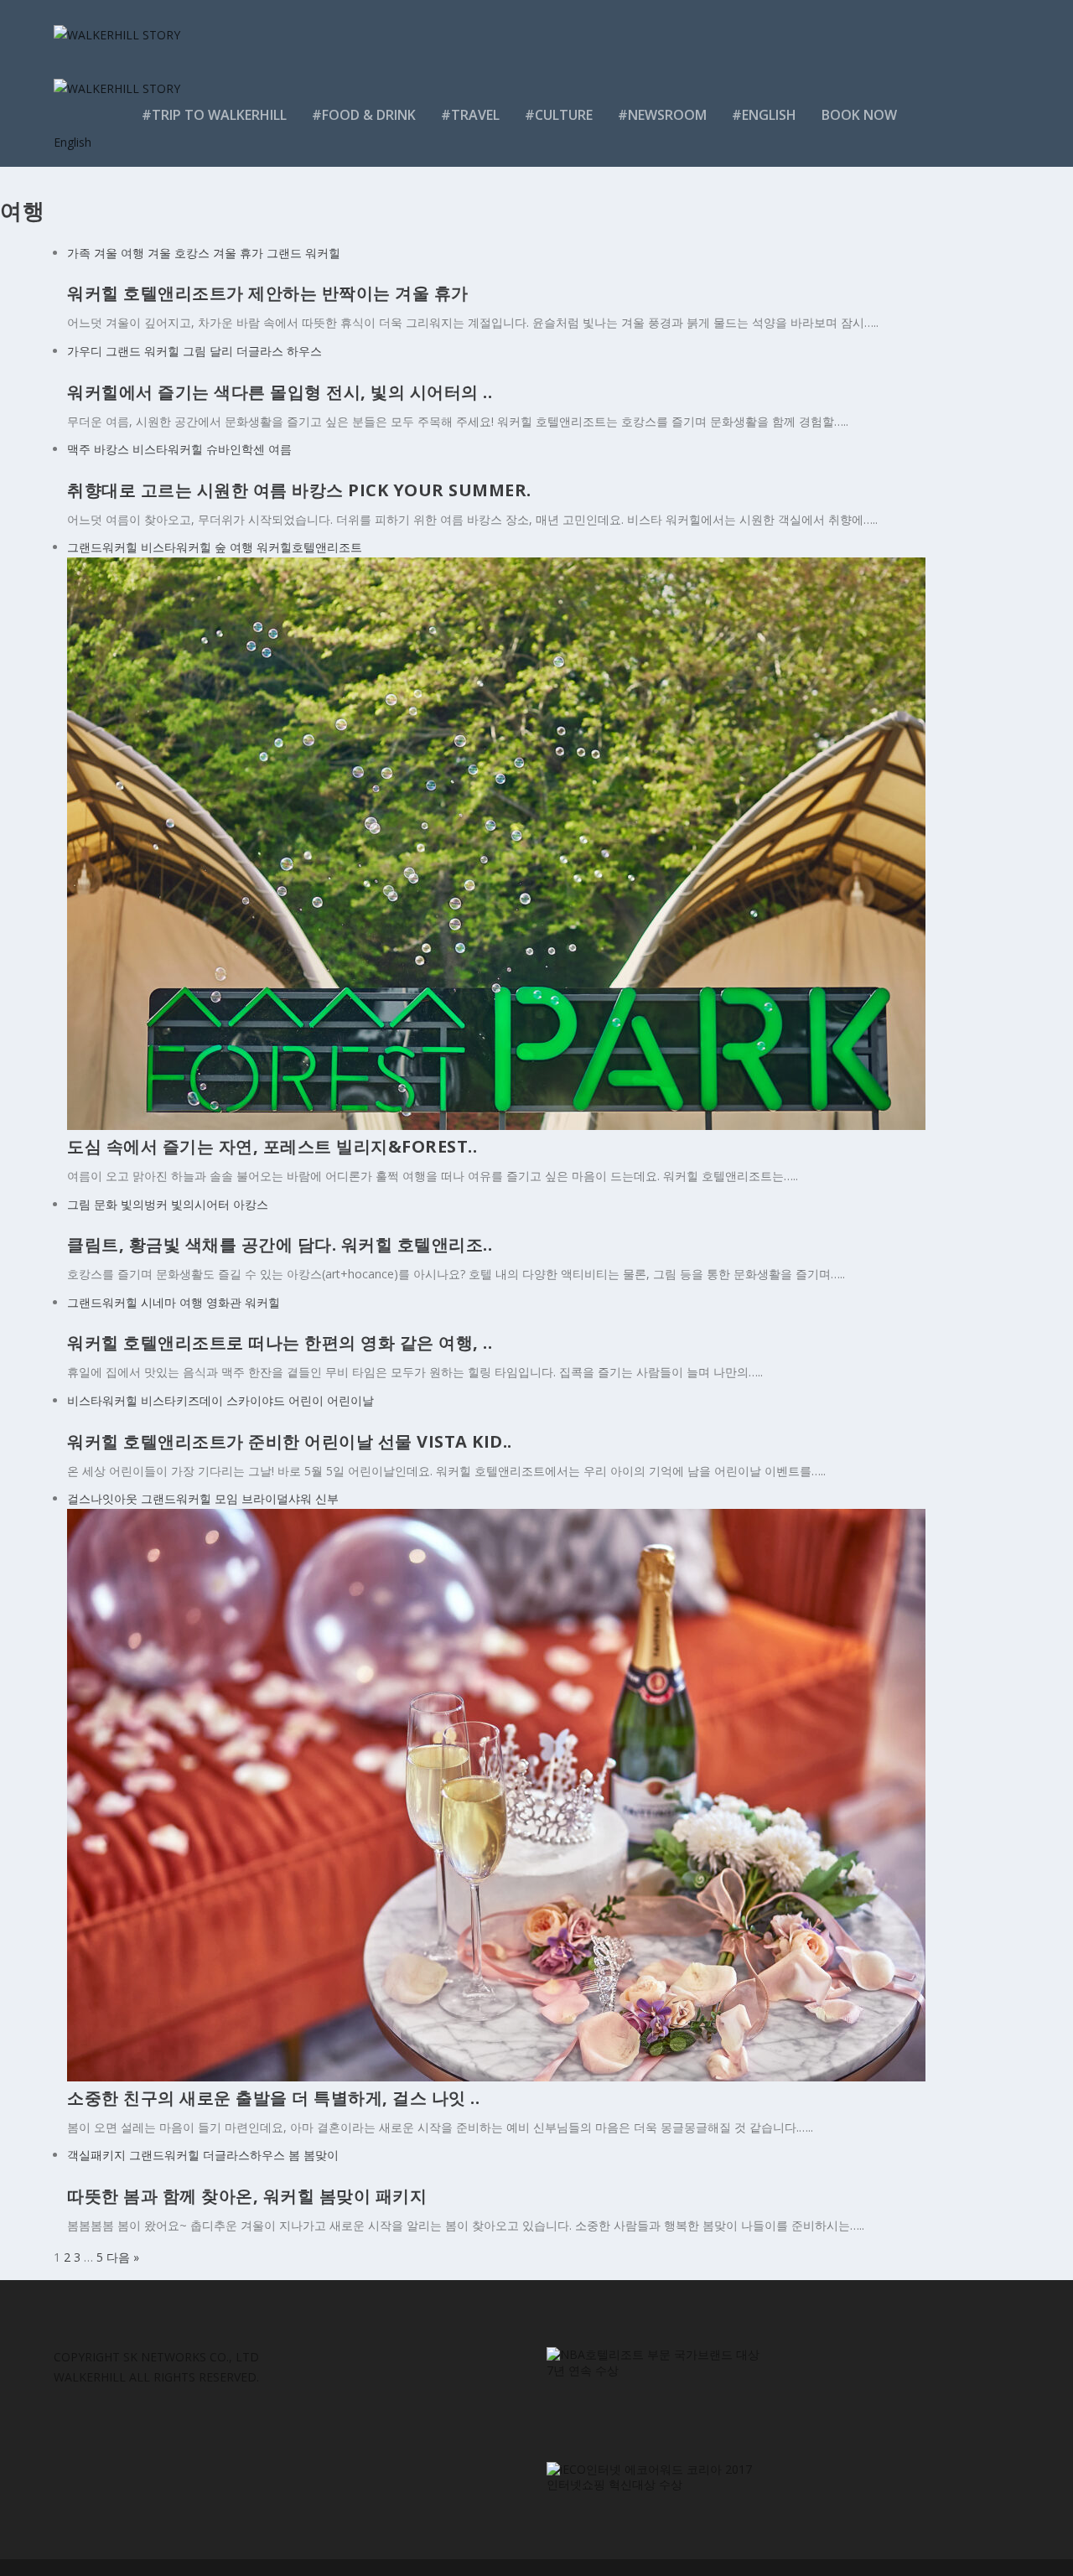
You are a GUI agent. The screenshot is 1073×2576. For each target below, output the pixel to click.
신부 (327, 1498)
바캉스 (111, 449)
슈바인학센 (236, 449)
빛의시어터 (200, 1204)
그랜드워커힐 (102, 547)
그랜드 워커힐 (303, 253)
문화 (106, 1204)
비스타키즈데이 (182, 1400)
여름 (280, 449)
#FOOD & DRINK (364, 116)
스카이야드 (256, 1400)
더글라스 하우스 (279, 351)
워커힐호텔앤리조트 (309, 547)
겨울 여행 (119, 253)
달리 (221, 351)
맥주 (79, 449)
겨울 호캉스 (179, 253)
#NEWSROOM (662, 116)
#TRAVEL (470, 116)
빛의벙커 (144, 1204)
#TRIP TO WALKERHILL (214, 116)
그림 (194, 351)
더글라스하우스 (244, 2155)
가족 (79, 253)
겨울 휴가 (238, 253)
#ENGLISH (764, 116)
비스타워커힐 (168, 449)
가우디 (85, 351)
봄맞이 (321, 2155)
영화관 (224, 1302)
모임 (226, 1498)
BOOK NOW (859, 116)
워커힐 (262, 1302)
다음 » (123, 2257)
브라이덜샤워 (277, 1498)
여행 (241, 547)
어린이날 (350, 1400)
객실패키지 (96, 2155)
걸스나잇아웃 (102, 1498)
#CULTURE (559, 116)
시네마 (158, 1302)
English (73, 142)
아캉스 (251, 1204)
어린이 (306, 1400)
